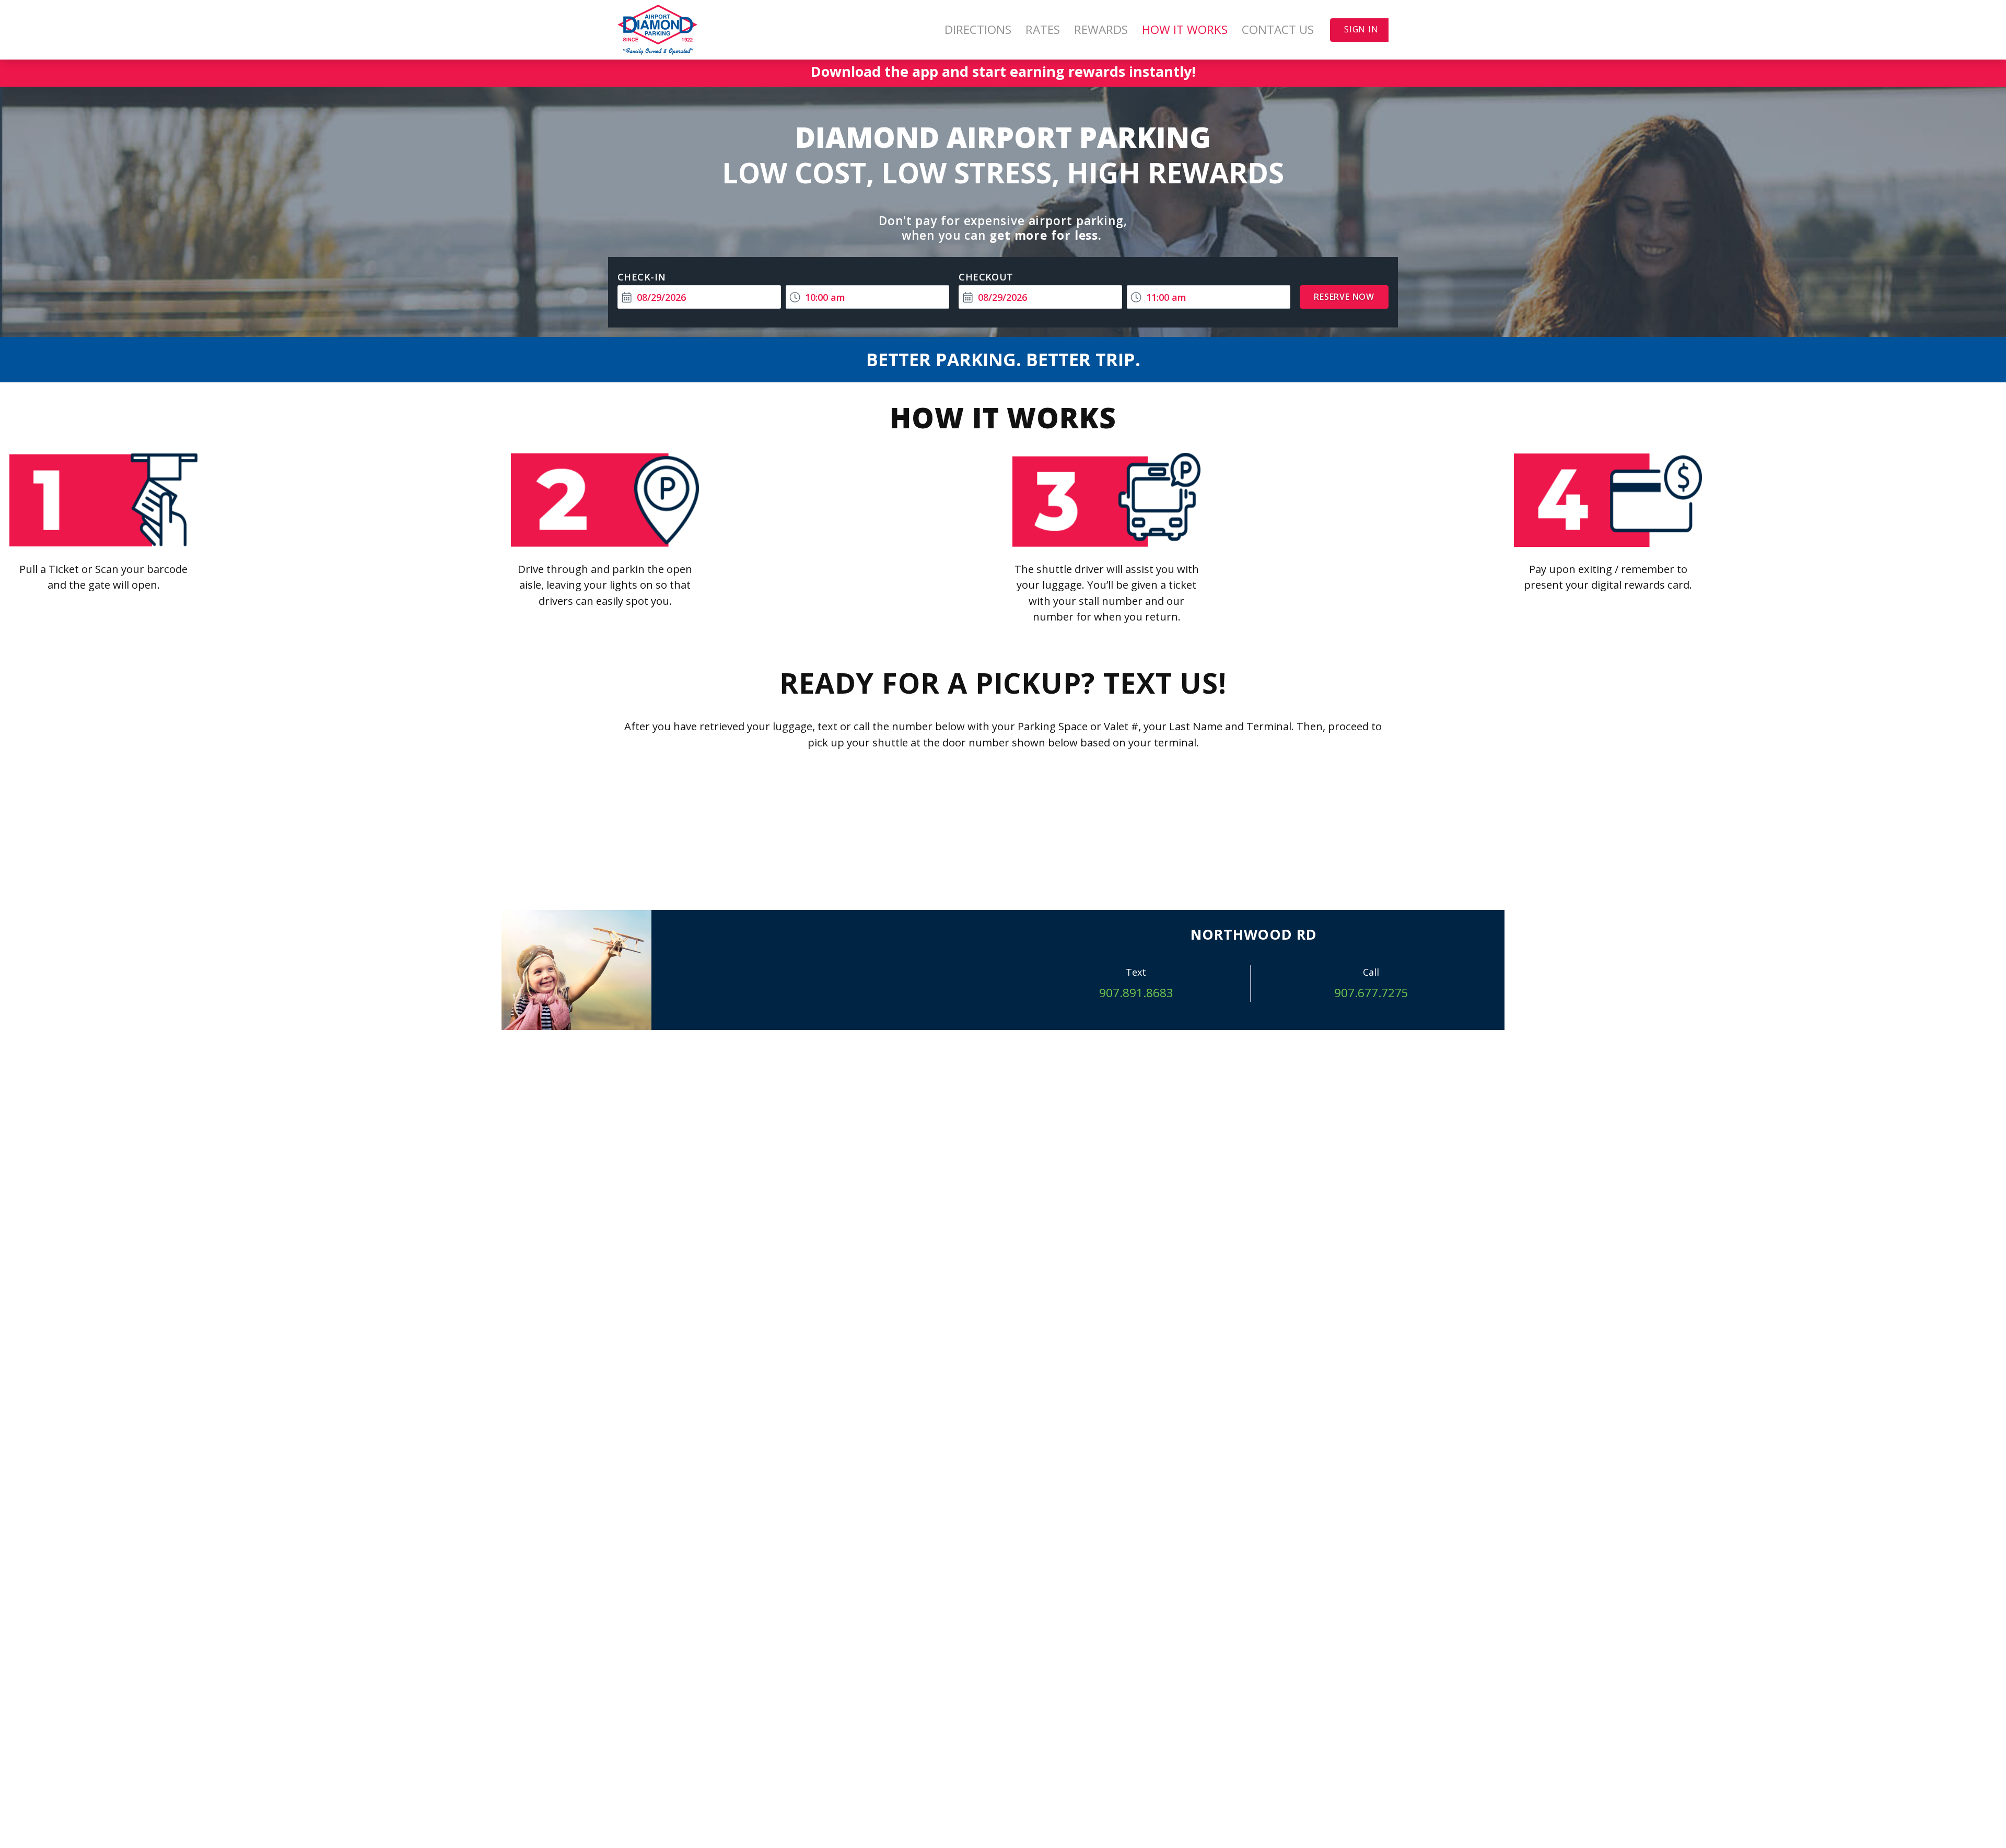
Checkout (986, 277)
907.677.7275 (1371, 993)
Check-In (642, 277)
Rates (1043, 30)
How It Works (1185, 30)
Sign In (1361, 29)
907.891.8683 (1136, 993)
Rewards (1101, 30)
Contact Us (1278, 30)
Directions (978, 30)
